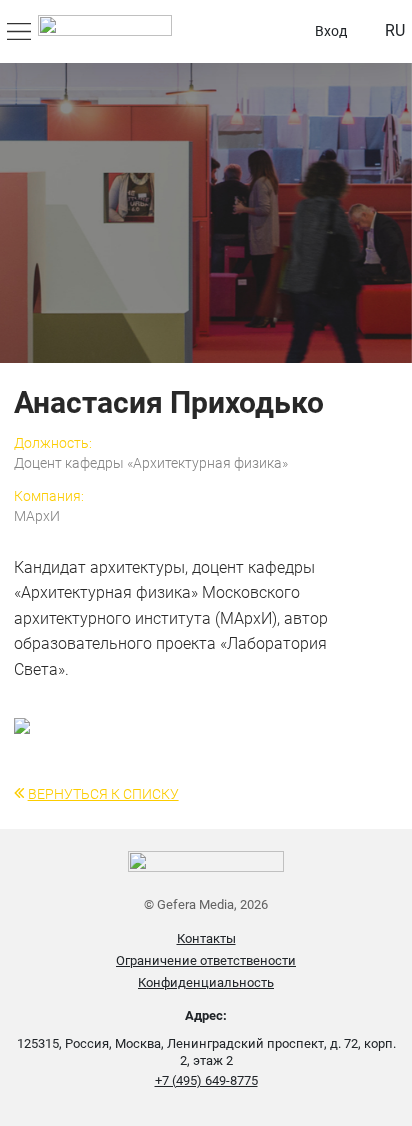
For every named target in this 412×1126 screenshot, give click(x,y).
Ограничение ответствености (206, 960)
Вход (331, 31)
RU (395, 30)
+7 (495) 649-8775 (206, 1080)
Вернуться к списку (103, 794)
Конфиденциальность (206, 982)
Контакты (206, 938)
